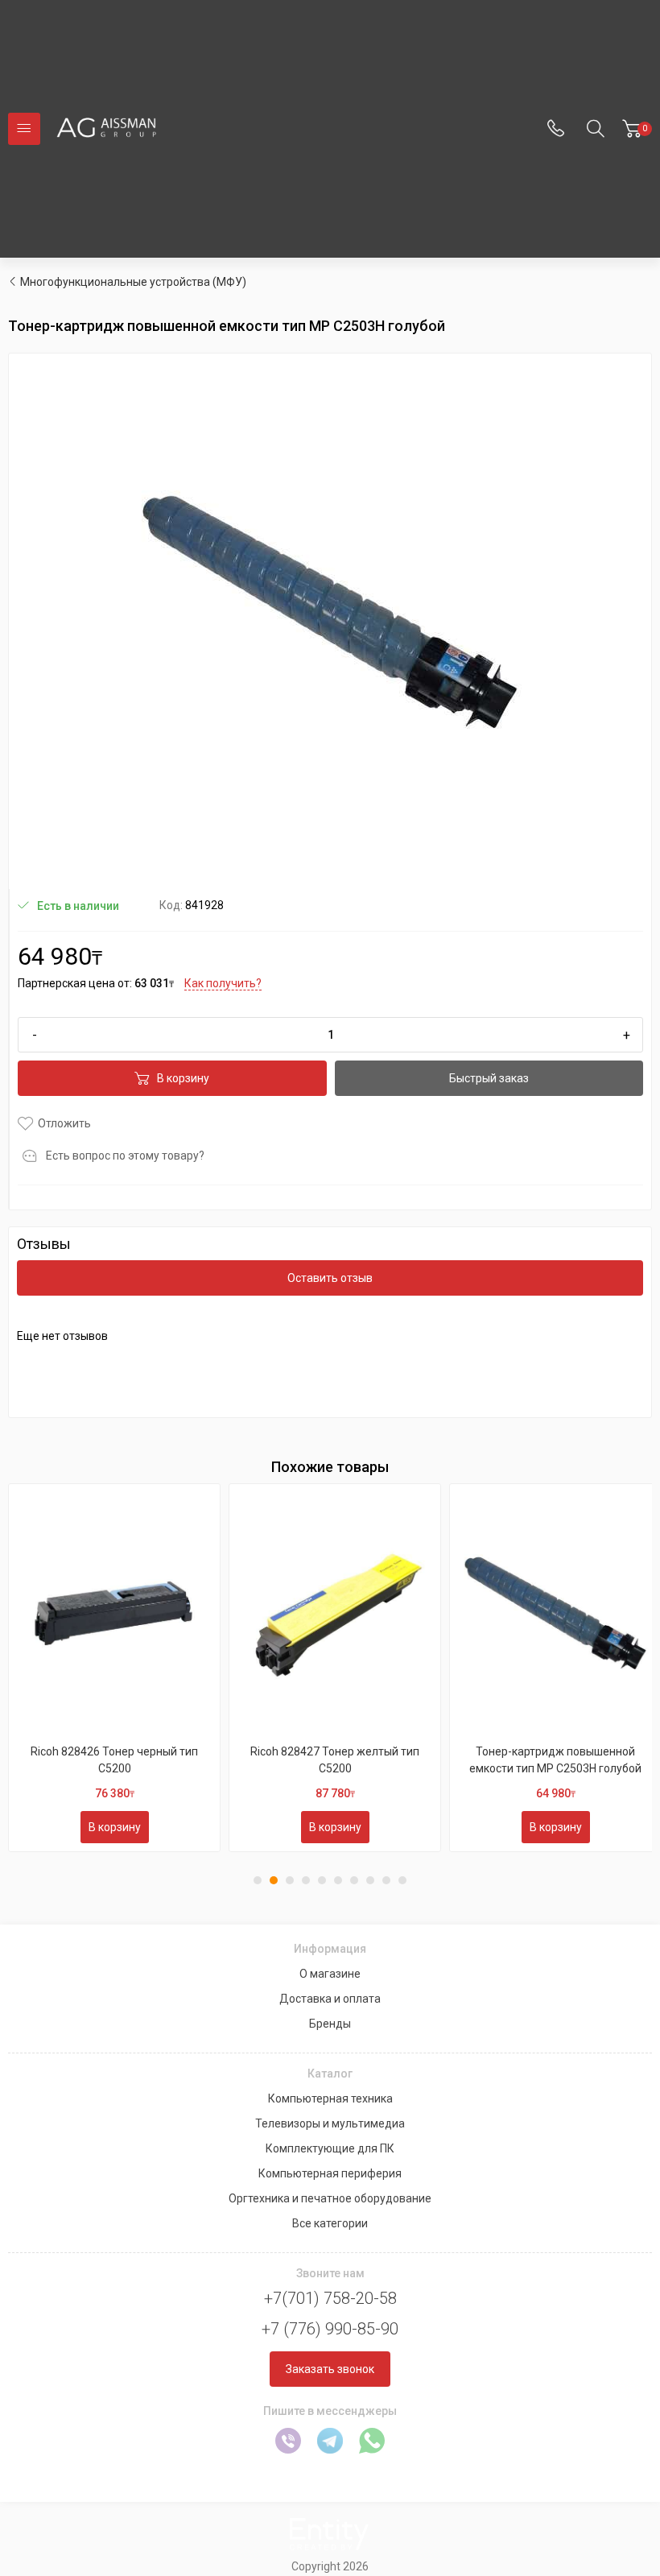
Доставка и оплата (330, 1999)
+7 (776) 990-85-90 (330, 2329)
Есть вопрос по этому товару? (125, 1156)
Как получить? (223, 983)
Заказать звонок (330, 2369)
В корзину (183, 1078)
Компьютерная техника (330, 2098)
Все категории (330, 2223)
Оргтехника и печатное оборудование (330, 2198)
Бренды (330, 2024)
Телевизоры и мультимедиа (330, 2123)
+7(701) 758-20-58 (330, 2298)
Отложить (64, 1123)
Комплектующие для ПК (330, 2148)
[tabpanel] (114, 1668)
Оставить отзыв (330, 1278)
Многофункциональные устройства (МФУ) (133, 282)
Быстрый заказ (489, 1078)
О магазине (330, 1974)
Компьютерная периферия (330, 2173)
